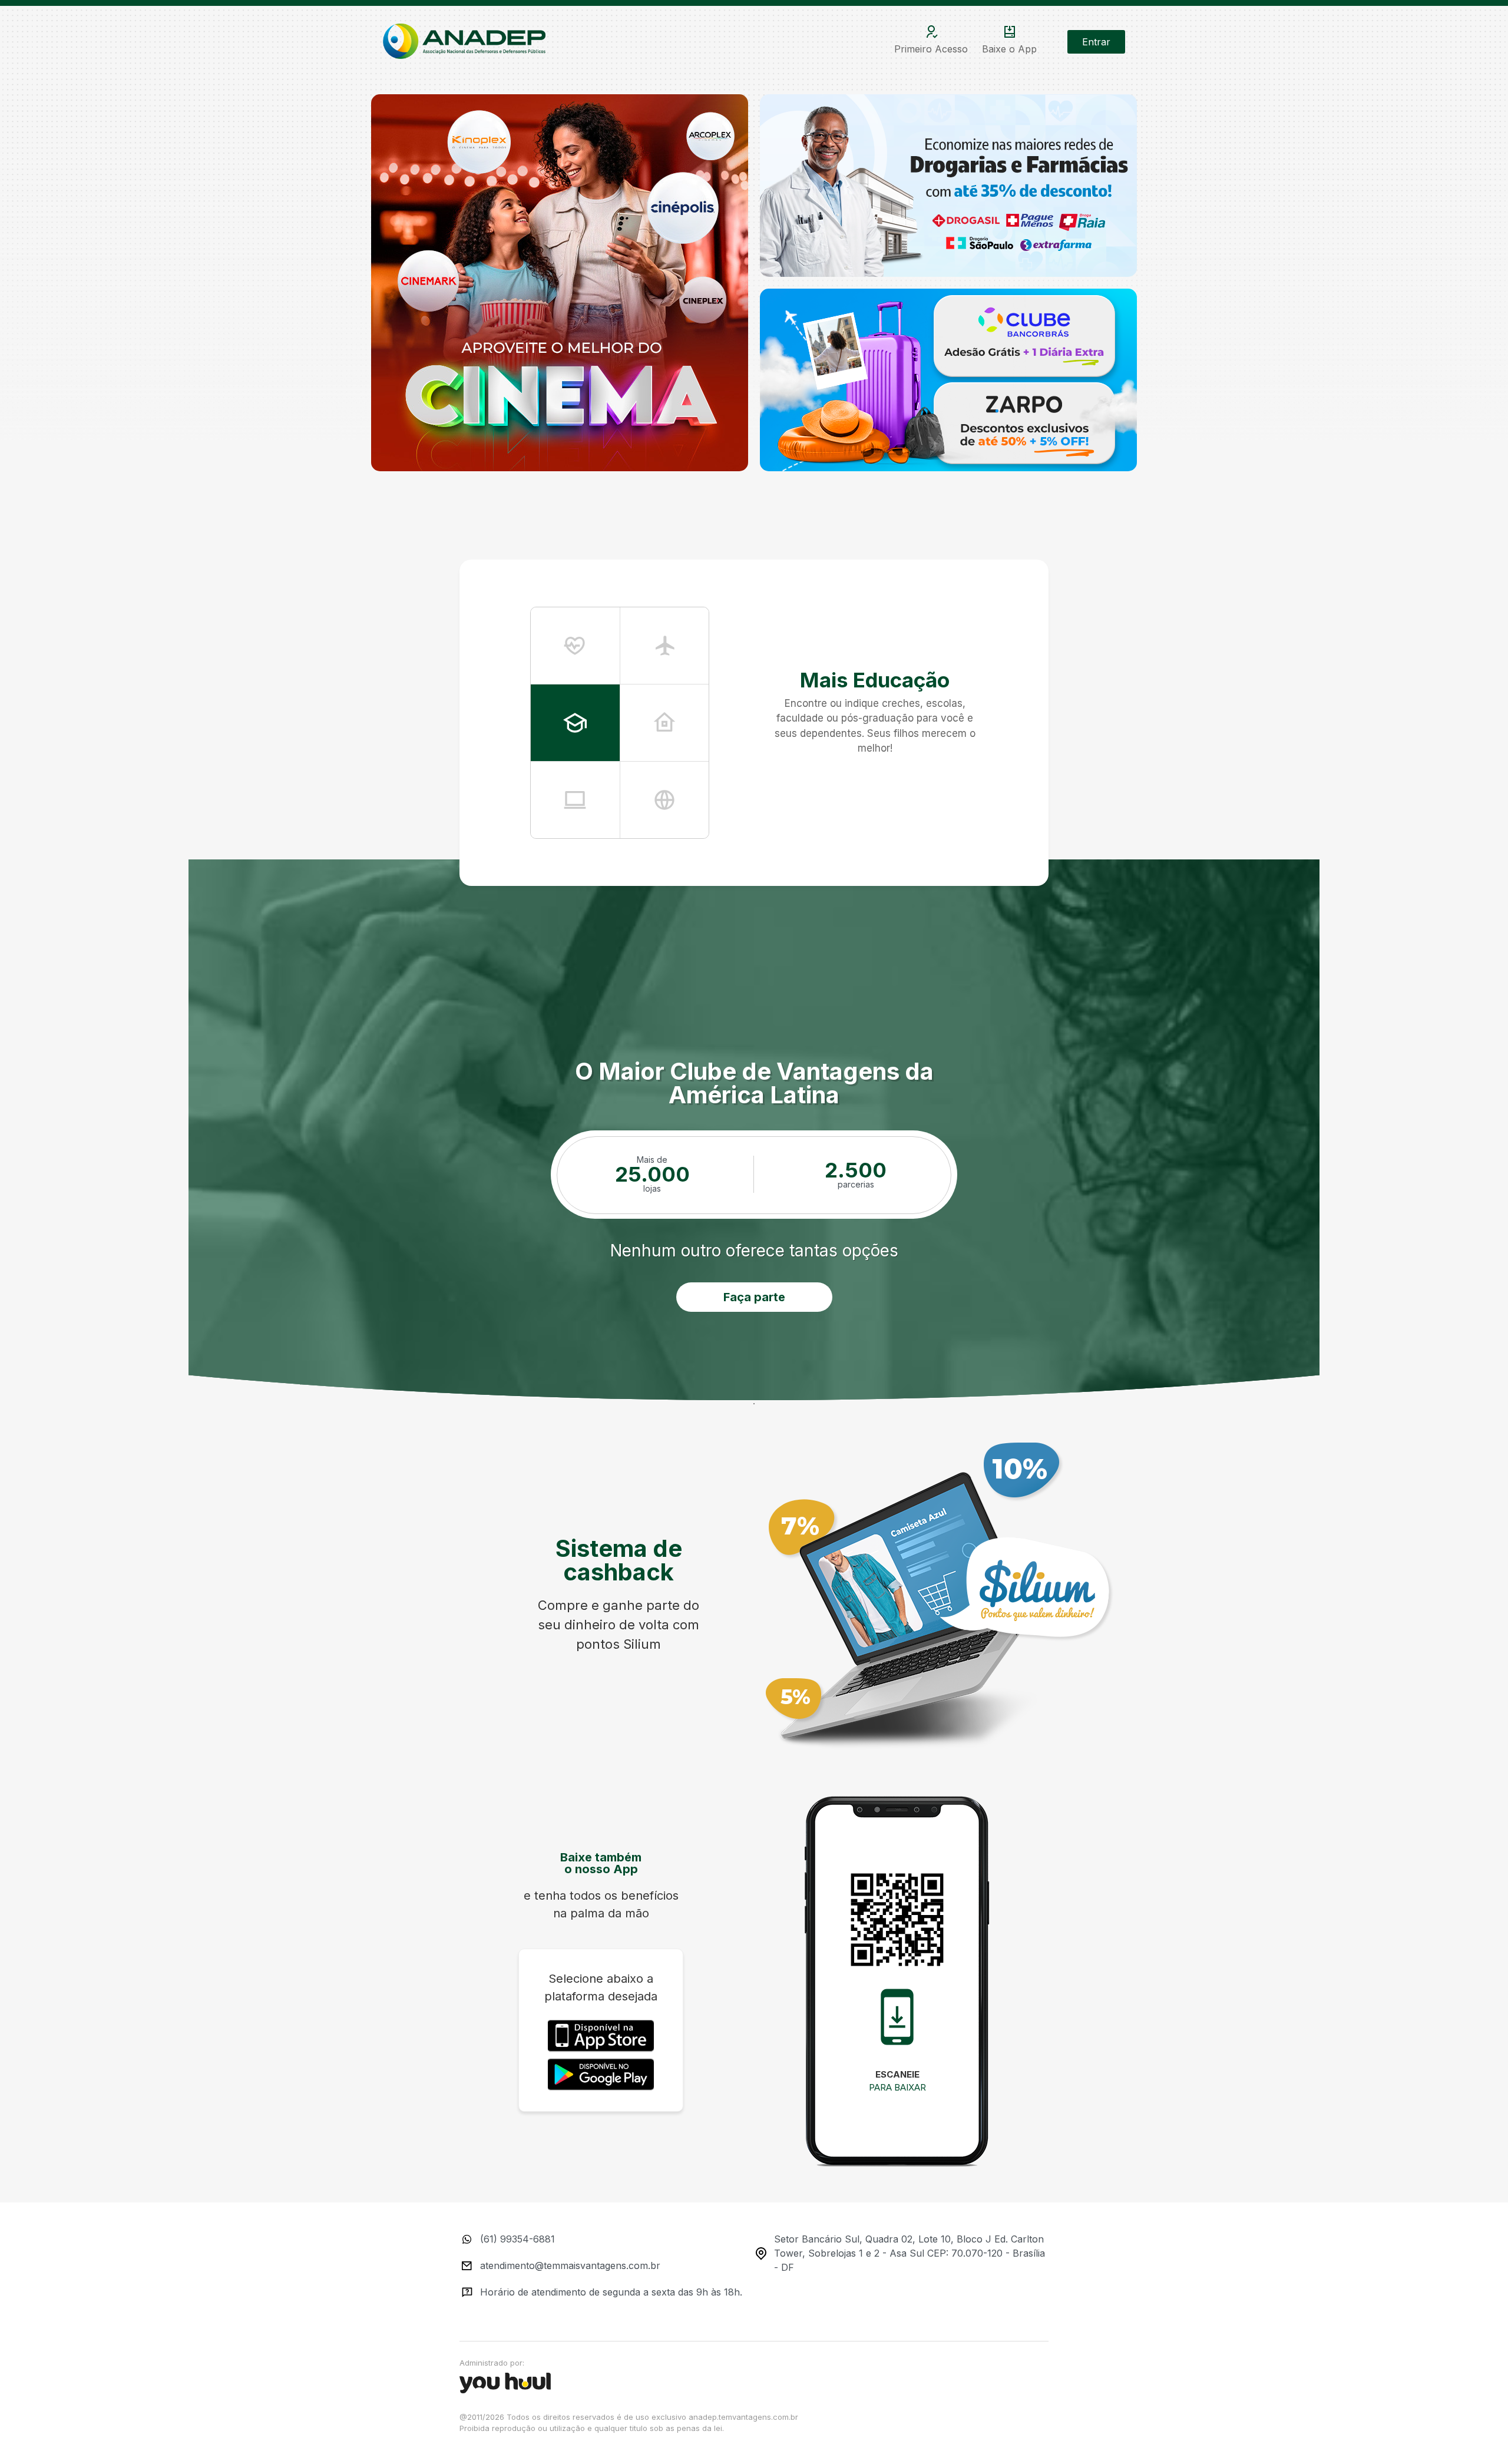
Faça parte (754, 1297)
